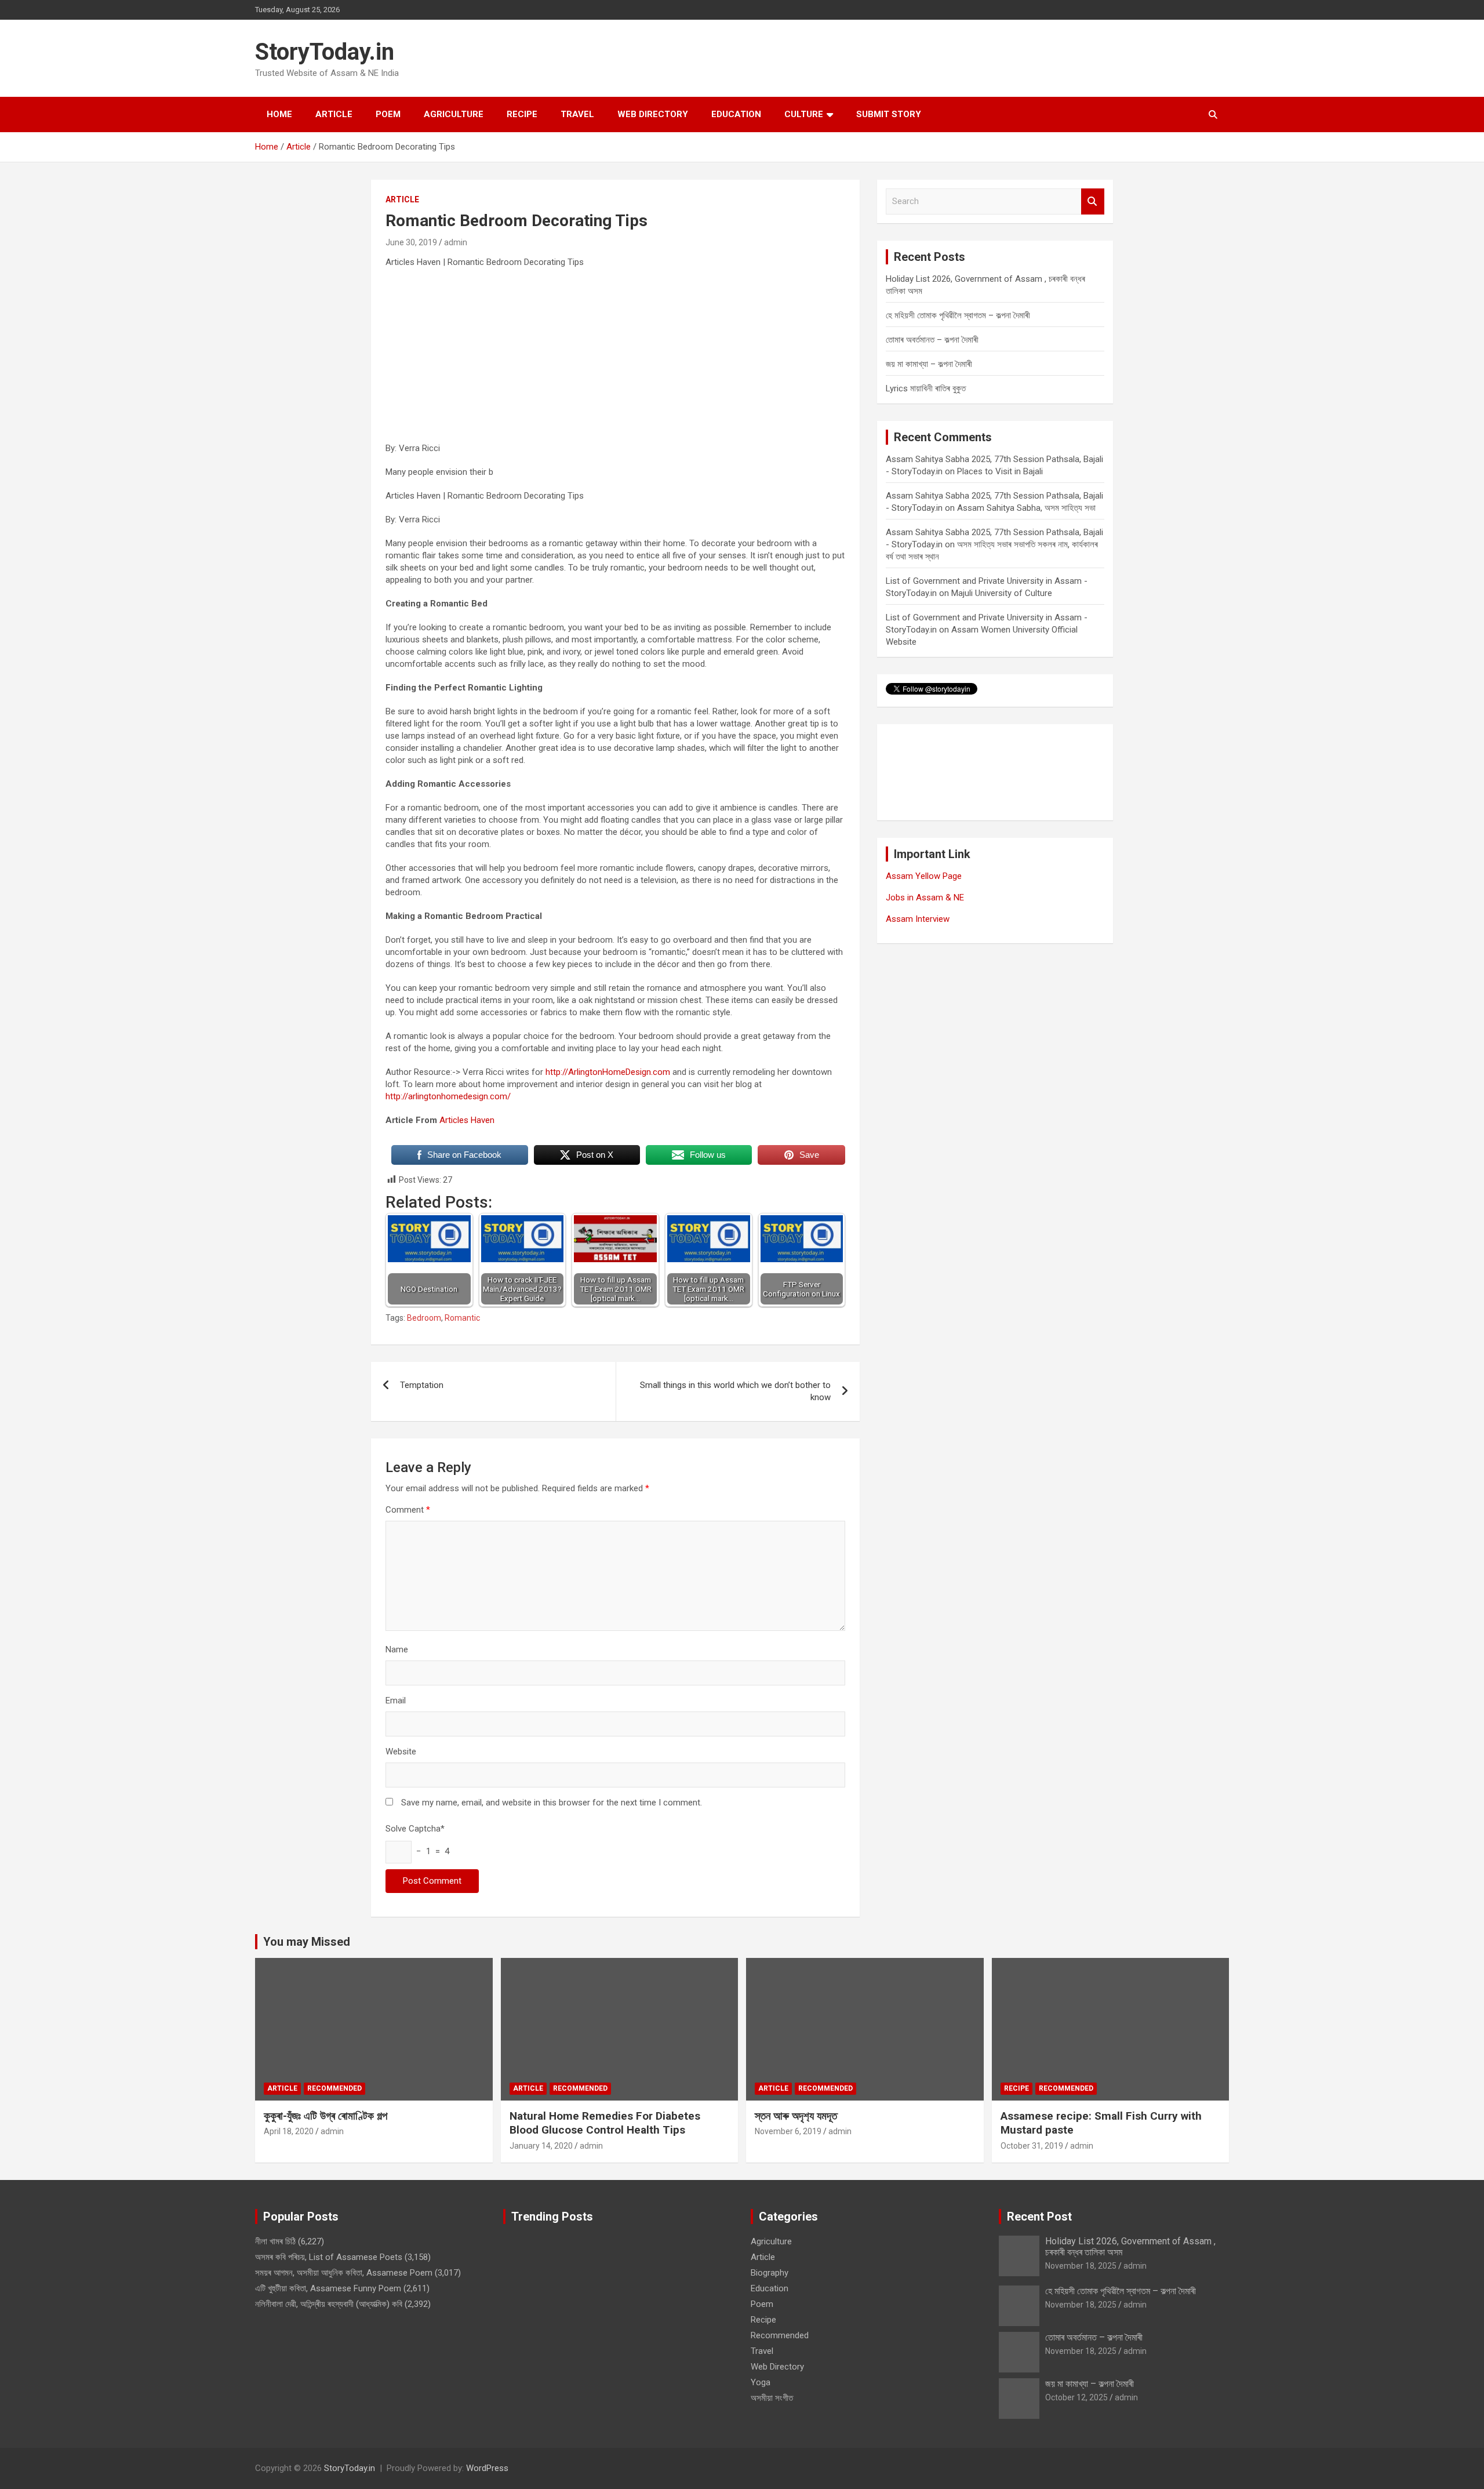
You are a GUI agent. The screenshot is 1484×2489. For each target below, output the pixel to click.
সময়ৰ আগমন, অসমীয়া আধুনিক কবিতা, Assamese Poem (344, 2273)
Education (736, 114)
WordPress (487, 2468)
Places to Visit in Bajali (1000, 471)
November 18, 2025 (1081, 2266)
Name (397, 1649)
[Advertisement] (615, 361)
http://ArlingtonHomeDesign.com (608, 1072)
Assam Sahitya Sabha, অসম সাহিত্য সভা (1026, 508)
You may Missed (307, 1942)
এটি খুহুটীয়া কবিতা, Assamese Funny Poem (328, 2288)
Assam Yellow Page (924, 876)
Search (1093, 201)
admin (456, 242)
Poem (388, 114)
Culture (804, 114)
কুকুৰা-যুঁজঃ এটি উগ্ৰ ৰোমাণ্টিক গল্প (325, 2116)
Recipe (522, 114)
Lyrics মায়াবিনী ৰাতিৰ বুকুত (926, 388)
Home (279, 114)
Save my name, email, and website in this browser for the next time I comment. (552, 1803)
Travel (577, 114)
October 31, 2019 (1032, 2146)
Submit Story (889, 114)
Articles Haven (467, 1120)
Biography (770, 2273)
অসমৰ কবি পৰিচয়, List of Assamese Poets (329, 2257)
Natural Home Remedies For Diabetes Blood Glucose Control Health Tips (605, 2123)
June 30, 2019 (411, 242)
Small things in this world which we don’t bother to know (735, 1391)
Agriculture (454, 114)
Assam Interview (918, 919)
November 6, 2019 (788, 2131)
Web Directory (653, 114)
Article (334, 114)
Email (396, 1700)
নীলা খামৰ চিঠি (275, 2241)
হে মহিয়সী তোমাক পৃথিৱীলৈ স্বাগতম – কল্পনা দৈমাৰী (958, 315)
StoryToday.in (325, 52)
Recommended (334, 2088)
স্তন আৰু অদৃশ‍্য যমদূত (796, 2116)
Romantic (462, 1318)
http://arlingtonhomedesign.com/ (448, 1096)
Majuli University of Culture (1002, 593)
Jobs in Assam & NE (925, 898)
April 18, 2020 (289, 2131)
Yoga (761, 2382)
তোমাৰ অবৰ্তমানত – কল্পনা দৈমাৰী (932, 340)
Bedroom (424, 1318)
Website (401, 1752)
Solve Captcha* (415, 1829)
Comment (408, 1510)
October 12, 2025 (1076, 2397)
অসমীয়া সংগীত (772, 2398)
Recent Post (1039, 2217)
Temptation (422, 1385)
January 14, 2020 (541, 2146)
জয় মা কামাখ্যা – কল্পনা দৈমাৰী (929, 364)
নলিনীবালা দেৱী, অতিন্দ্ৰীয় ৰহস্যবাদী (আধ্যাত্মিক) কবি (329, 2304)
